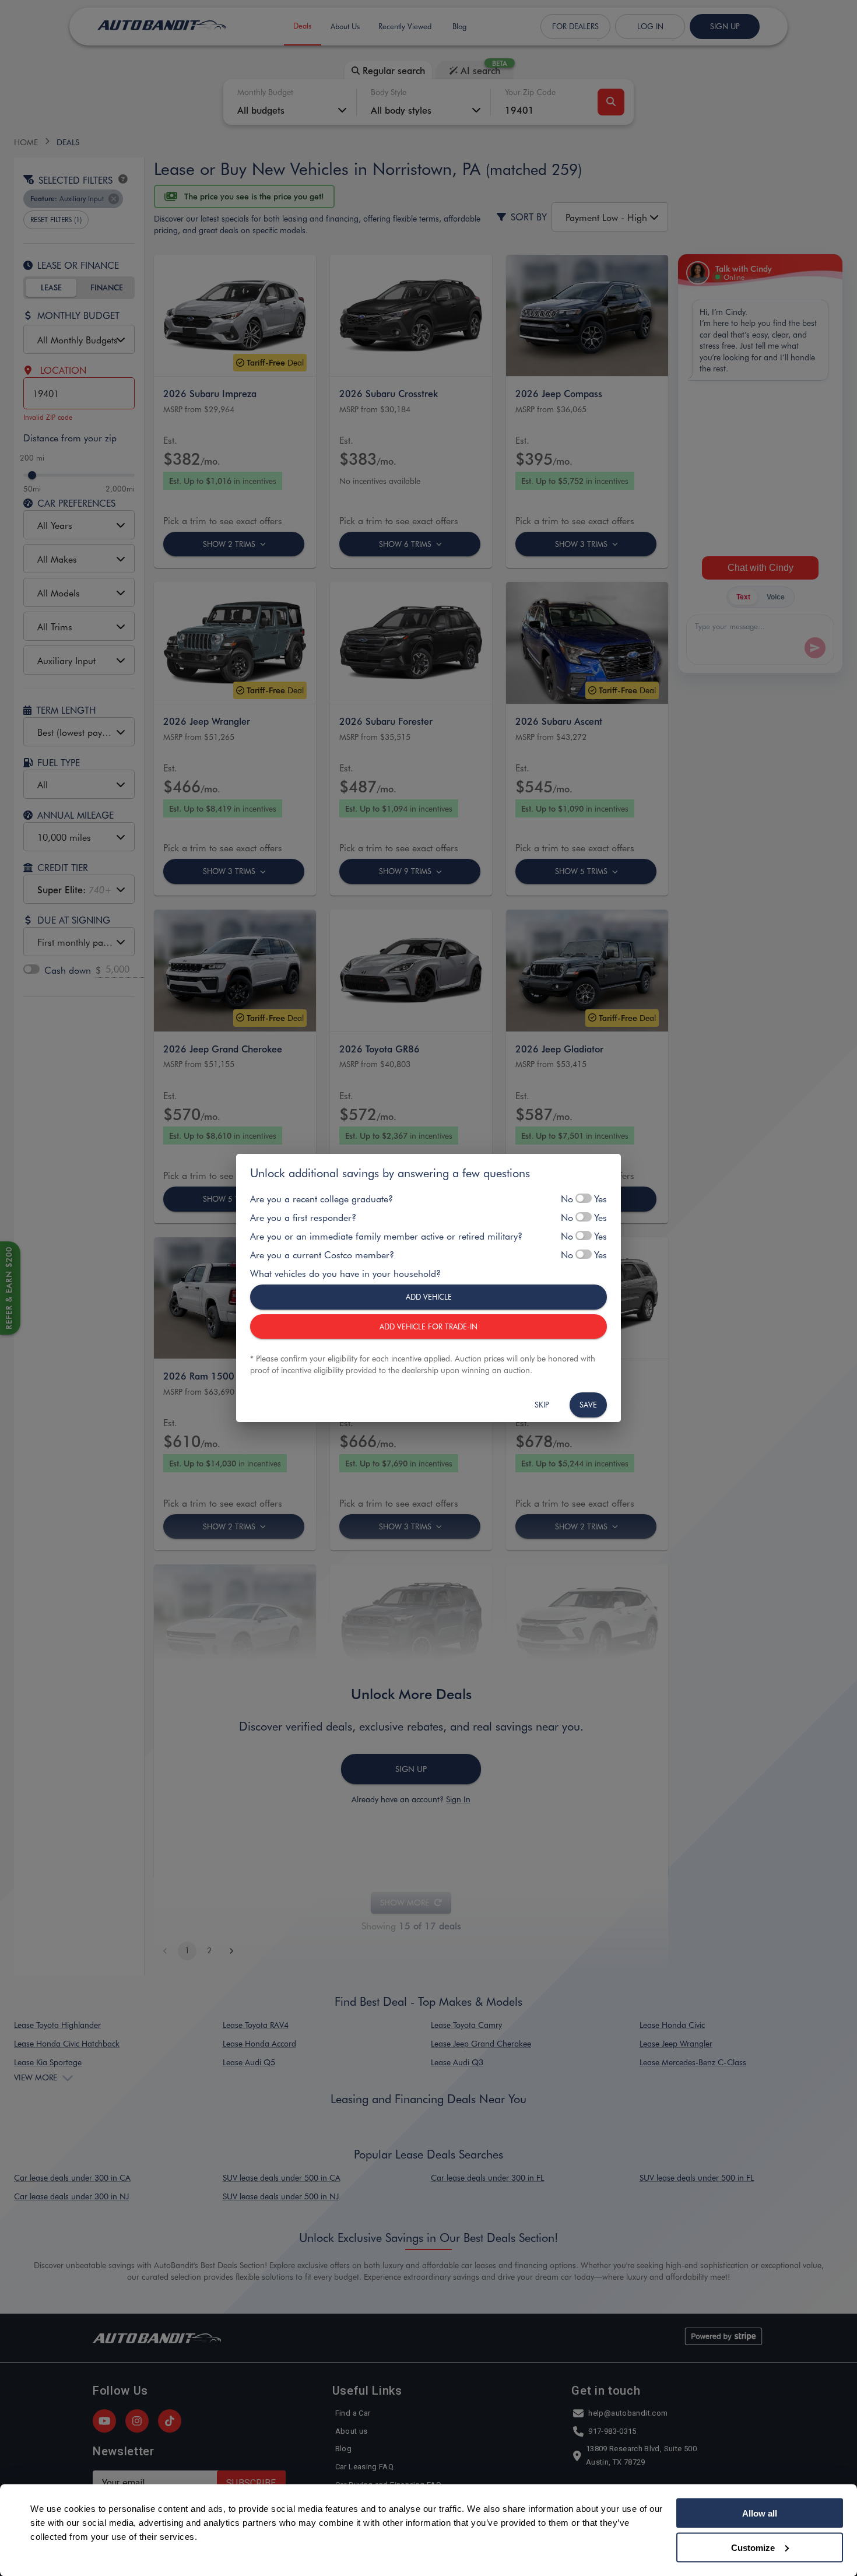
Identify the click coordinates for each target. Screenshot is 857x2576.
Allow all (760, 2513)
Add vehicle (429, 1296)
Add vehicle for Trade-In (428, 1326)
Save (588, 1404)
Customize (753, 2547)
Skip (542, 1404)
